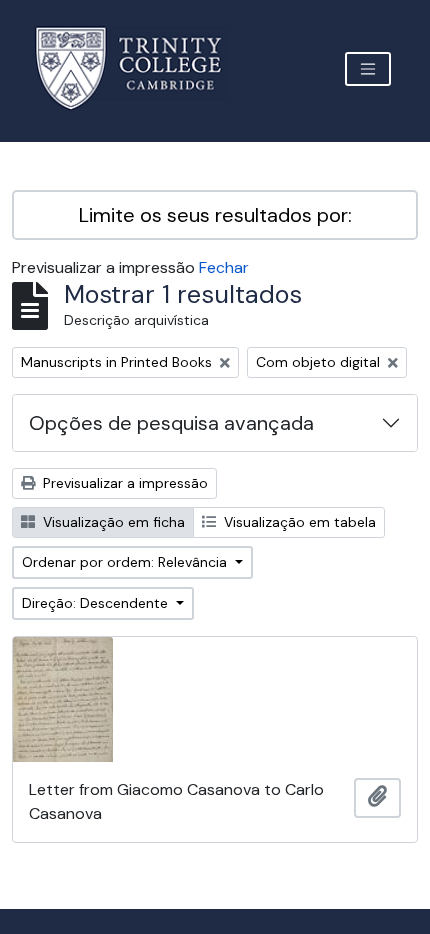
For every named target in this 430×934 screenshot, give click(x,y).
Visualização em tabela (298, 522)
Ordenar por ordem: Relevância (126, 562)
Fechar (224, 267)
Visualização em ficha (112, 522)
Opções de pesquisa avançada (171, 423)
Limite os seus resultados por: (215, 215)
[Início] (140, 68)
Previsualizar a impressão (123, 483)
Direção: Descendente (97, 603)
